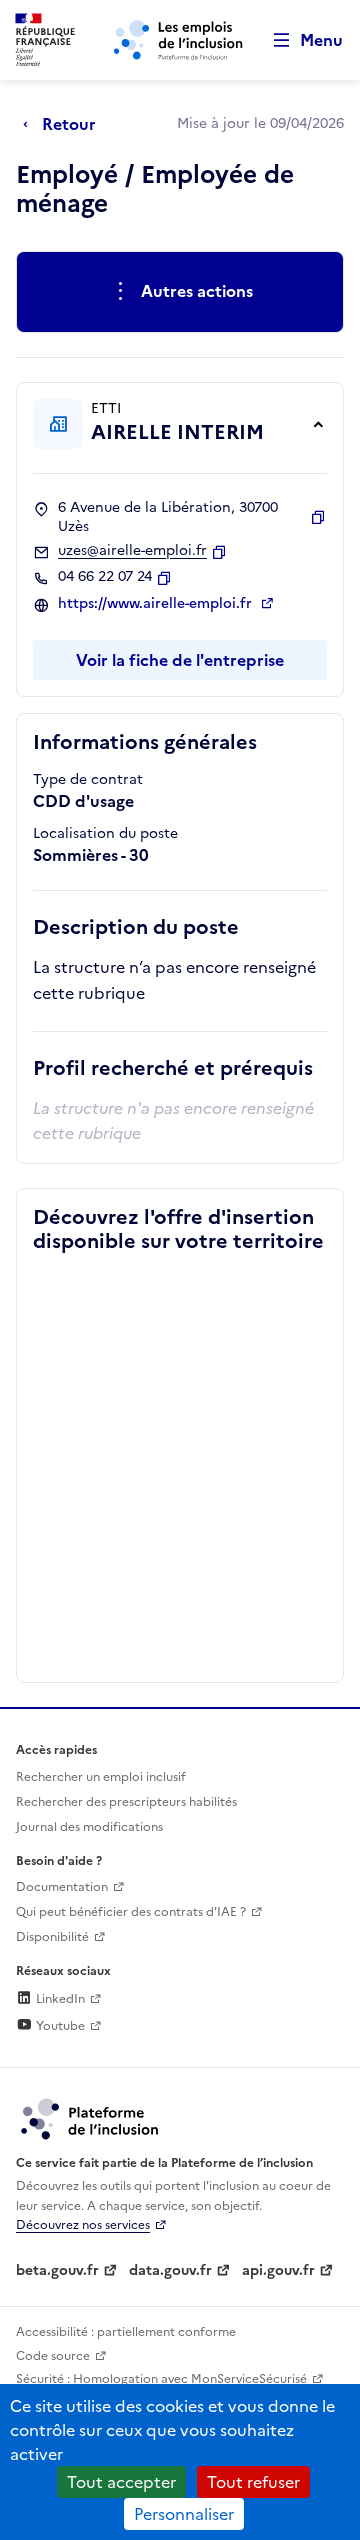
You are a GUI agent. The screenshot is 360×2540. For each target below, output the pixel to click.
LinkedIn (59, 1999)
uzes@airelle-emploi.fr (132, 551)
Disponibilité (52, 1937)
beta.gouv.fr (57, 2270)
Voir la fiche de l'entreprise (180, 660)
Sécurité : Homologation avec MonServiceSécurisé (161, 2379)
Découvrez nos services (83, 2225)
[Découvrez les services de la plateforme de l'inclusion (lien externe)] (91, 2118)
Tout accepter (121, 2482)
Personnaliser (184, 2514)
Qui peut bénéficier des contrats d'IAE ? (131, 1912)
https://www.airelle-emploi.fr (157, 604)
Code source (53, 2356)
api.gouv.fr (278, 2270)
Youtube (59, 2026)
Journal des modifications (89, 1827)
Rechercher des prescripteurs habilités (126, 1802)
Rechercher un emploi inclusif (101, 1777)
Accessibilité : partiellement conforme (126, 2332)
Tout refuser (253, 2482)
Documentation (62, 1887)
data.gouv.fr (170, 2270)
